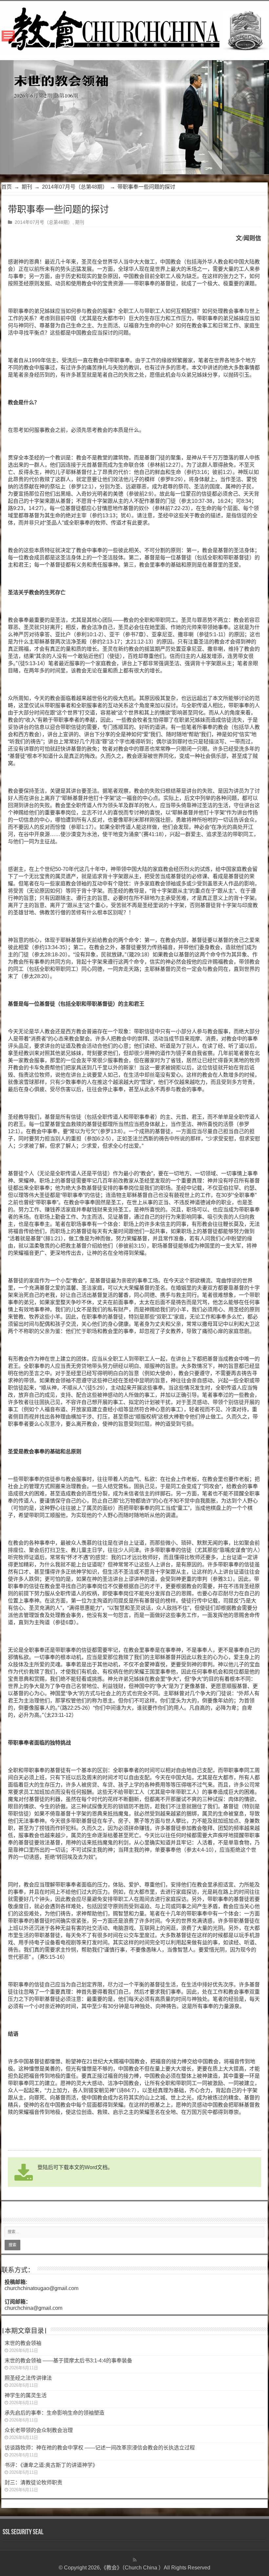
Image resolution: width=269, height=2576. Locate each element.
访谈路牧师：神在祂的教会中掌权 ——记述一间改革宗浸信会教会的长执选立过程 (100, 2448)
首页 (7, 187)
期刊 (27, 187)
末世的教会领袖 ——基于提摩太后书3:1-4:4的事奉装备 (68, 2361)
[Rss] (135, 2560)
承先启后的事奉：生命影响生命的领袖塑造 (54, 2413)
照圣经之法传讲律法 (28, 2378)
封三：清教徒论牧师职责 (33, 2482)
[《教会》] (134, 27)
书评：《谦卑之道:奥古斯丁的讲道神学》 (51, 2465)
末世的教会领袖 (23, 2343)
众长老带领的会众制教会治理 (39, 2430)
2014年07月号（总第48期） (75, 187)
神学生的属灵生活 (26, 2395)
